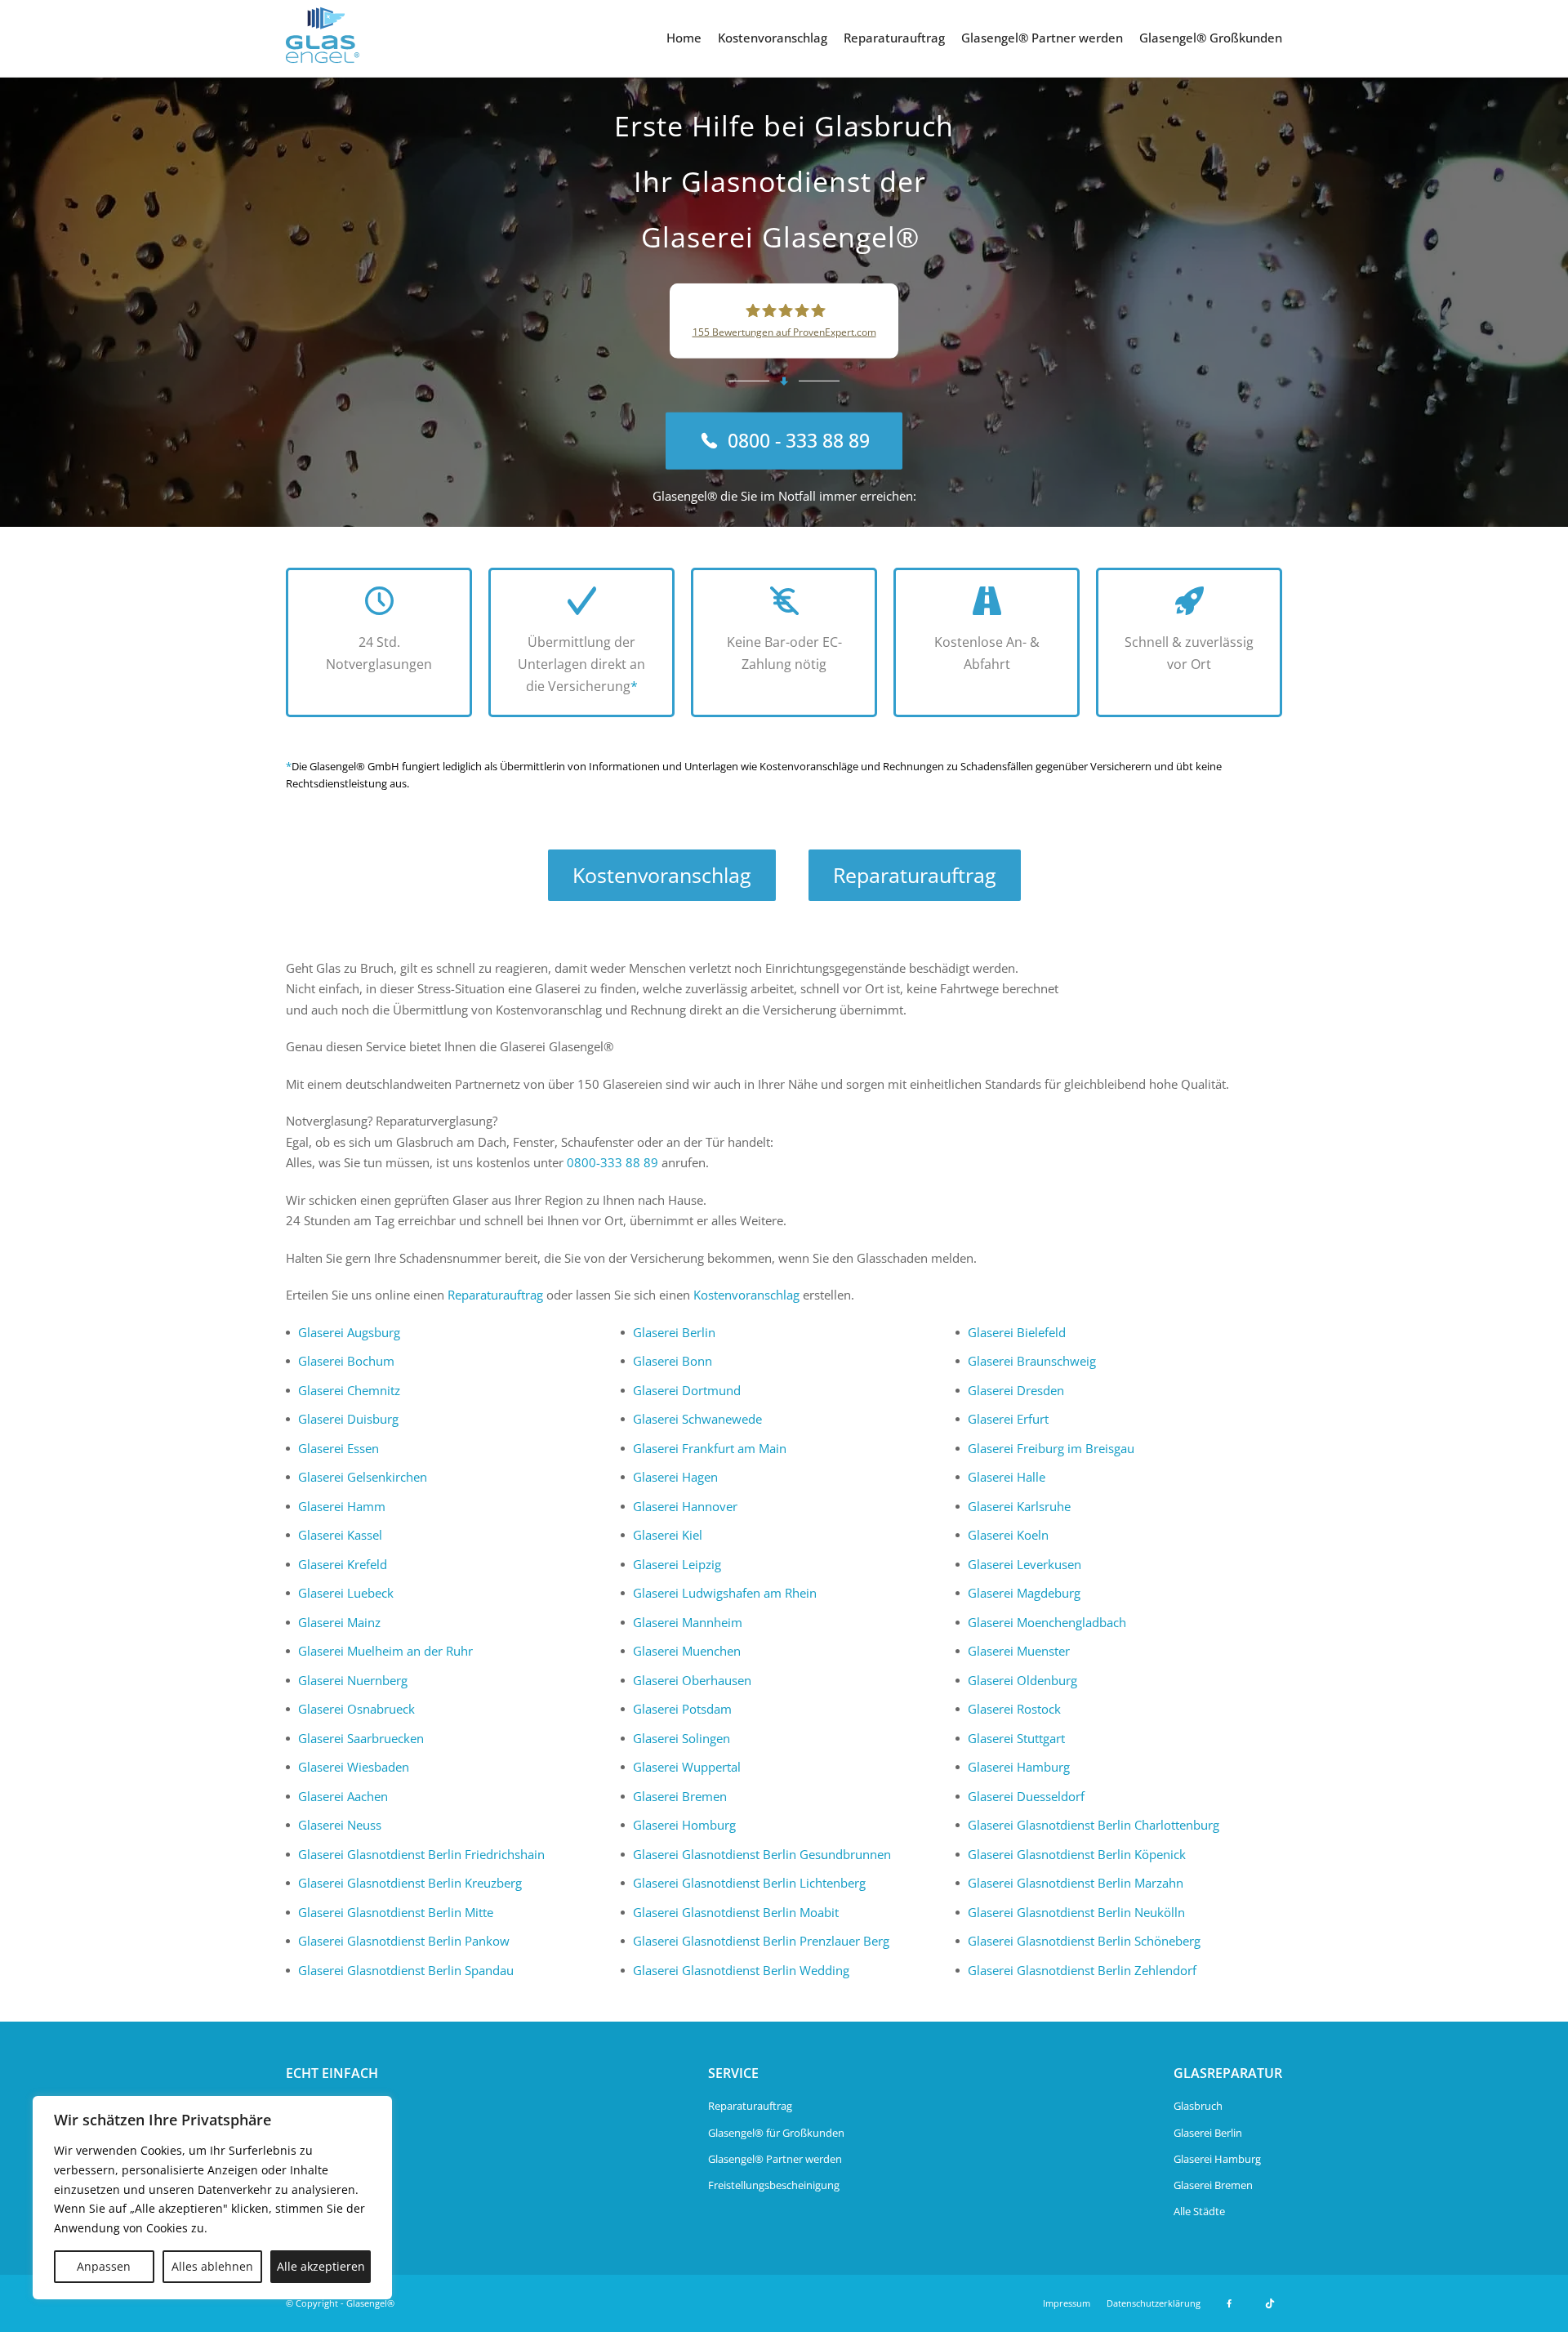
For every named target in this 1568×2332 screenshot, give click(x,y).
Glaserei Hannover (685, 1506)
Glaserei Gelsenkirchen (363, 1477)
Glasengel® (370, 2303)
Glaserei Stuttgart (1016, 1738)
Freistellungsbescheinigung (774, 2185)
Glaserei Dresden (1016, 1390)
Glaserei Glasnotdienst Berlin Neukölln (1076, 1912)
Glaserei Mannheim (688, 1622)
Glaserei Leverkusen (1025, 1564)
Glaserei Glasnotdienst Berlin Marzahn (1076, 1883)
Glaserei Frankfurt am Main (710, 1448)
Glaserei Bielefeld (1017, 1332)
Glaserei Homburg (684, 1825)
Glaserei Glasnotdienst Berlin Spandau (406, 1970)
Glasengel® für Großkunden (776, 2133)
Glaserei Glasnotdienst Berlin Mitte (396, 1912)
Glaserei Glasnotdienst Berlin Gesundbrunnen (762, 1854)
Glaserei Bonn (673, 1361)
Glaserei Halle (1007, 1477)
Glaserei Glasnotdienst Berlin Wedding (741, 1970)
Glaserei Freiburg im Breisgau (1051, 1448)
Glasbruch (1198, 2106)
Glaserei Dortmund (687, 1390)
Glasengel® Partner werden (1042, 38)
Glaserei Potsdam (682, 1709)
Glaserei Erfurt (1008, 1419)
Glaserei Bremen (680, 1796)
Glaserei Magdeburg (1024, 1593)
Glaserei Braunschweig (1032, 1361)
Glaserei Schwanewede (697, 1419)
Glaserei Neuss (340, 1825)
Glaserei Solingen (682, 1738)
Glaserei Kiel (668, 1535)
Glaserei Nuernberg (353, 1680)
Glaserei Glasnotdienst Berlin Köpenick (1077, 1854)
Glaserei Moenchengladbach (1047, 1622)
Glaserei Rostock (1014, 1709)
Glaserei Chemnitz (349, 1390)
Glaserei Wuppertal (687, 1767)
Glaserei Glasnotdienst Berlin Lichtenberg (749, 1883)
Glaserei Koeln (1008, 1535)
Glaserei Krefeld (343, 1564)
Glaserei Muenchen (687, 1651)
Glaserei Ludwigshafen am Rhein (725, 1593)
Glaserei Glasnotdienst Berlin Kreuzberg (410, 1883)
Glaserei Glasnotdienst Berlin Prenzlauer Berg (761, 1941)
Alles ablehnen (212, 2266)
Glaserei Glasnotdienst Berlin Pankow (404, 1941)
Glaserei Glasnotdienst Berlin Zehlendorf (1082, 1970)
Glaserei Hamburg (1019, 1767)
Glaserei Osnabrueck (356, 1709)
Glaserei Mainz (339, 1622)
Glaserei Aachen (343, 1796)
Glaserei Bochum (346, 1361)
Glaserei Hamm (342, 1506)
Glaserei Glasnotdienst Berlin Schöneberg (1084, 1941)
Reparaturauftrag (894, 38)
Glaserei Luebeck (346, 1593)
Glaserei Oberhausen (692, 1680)
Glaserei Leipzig (677, 1564)
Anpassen (104, 2266)
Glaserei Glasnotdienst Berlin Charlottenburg (1094, 1825)
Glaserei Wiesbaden (354, 1767)
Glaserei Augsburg (349, 1332)
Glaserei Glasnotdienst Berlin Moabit (736, 1912)
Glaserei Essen (339, 1448)
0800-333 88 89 (612, 1162)
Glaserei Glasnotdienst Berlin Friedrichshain (421, 1854)
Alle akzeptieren (321, 2266)
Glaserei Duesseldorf (1026, 1796)
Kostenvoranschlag (773, 38)
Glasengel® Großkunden (1211, 38)
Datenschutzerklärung (1154, 2303)
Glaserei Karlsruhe (1019, 1506)
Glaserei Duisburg (348, 1419)
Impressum (1067, 2303)
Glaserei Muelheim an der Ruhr (385, 1651)
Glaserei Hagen (675, 1477)
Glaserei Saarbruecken (361, 1738)
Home (684, 38)
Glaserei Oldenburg (1022, 1680)
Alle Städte (1199, 2211)
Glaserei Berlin (674, 1332)
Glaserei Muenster (1019, 1651)
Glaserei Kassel (340, 1535)
